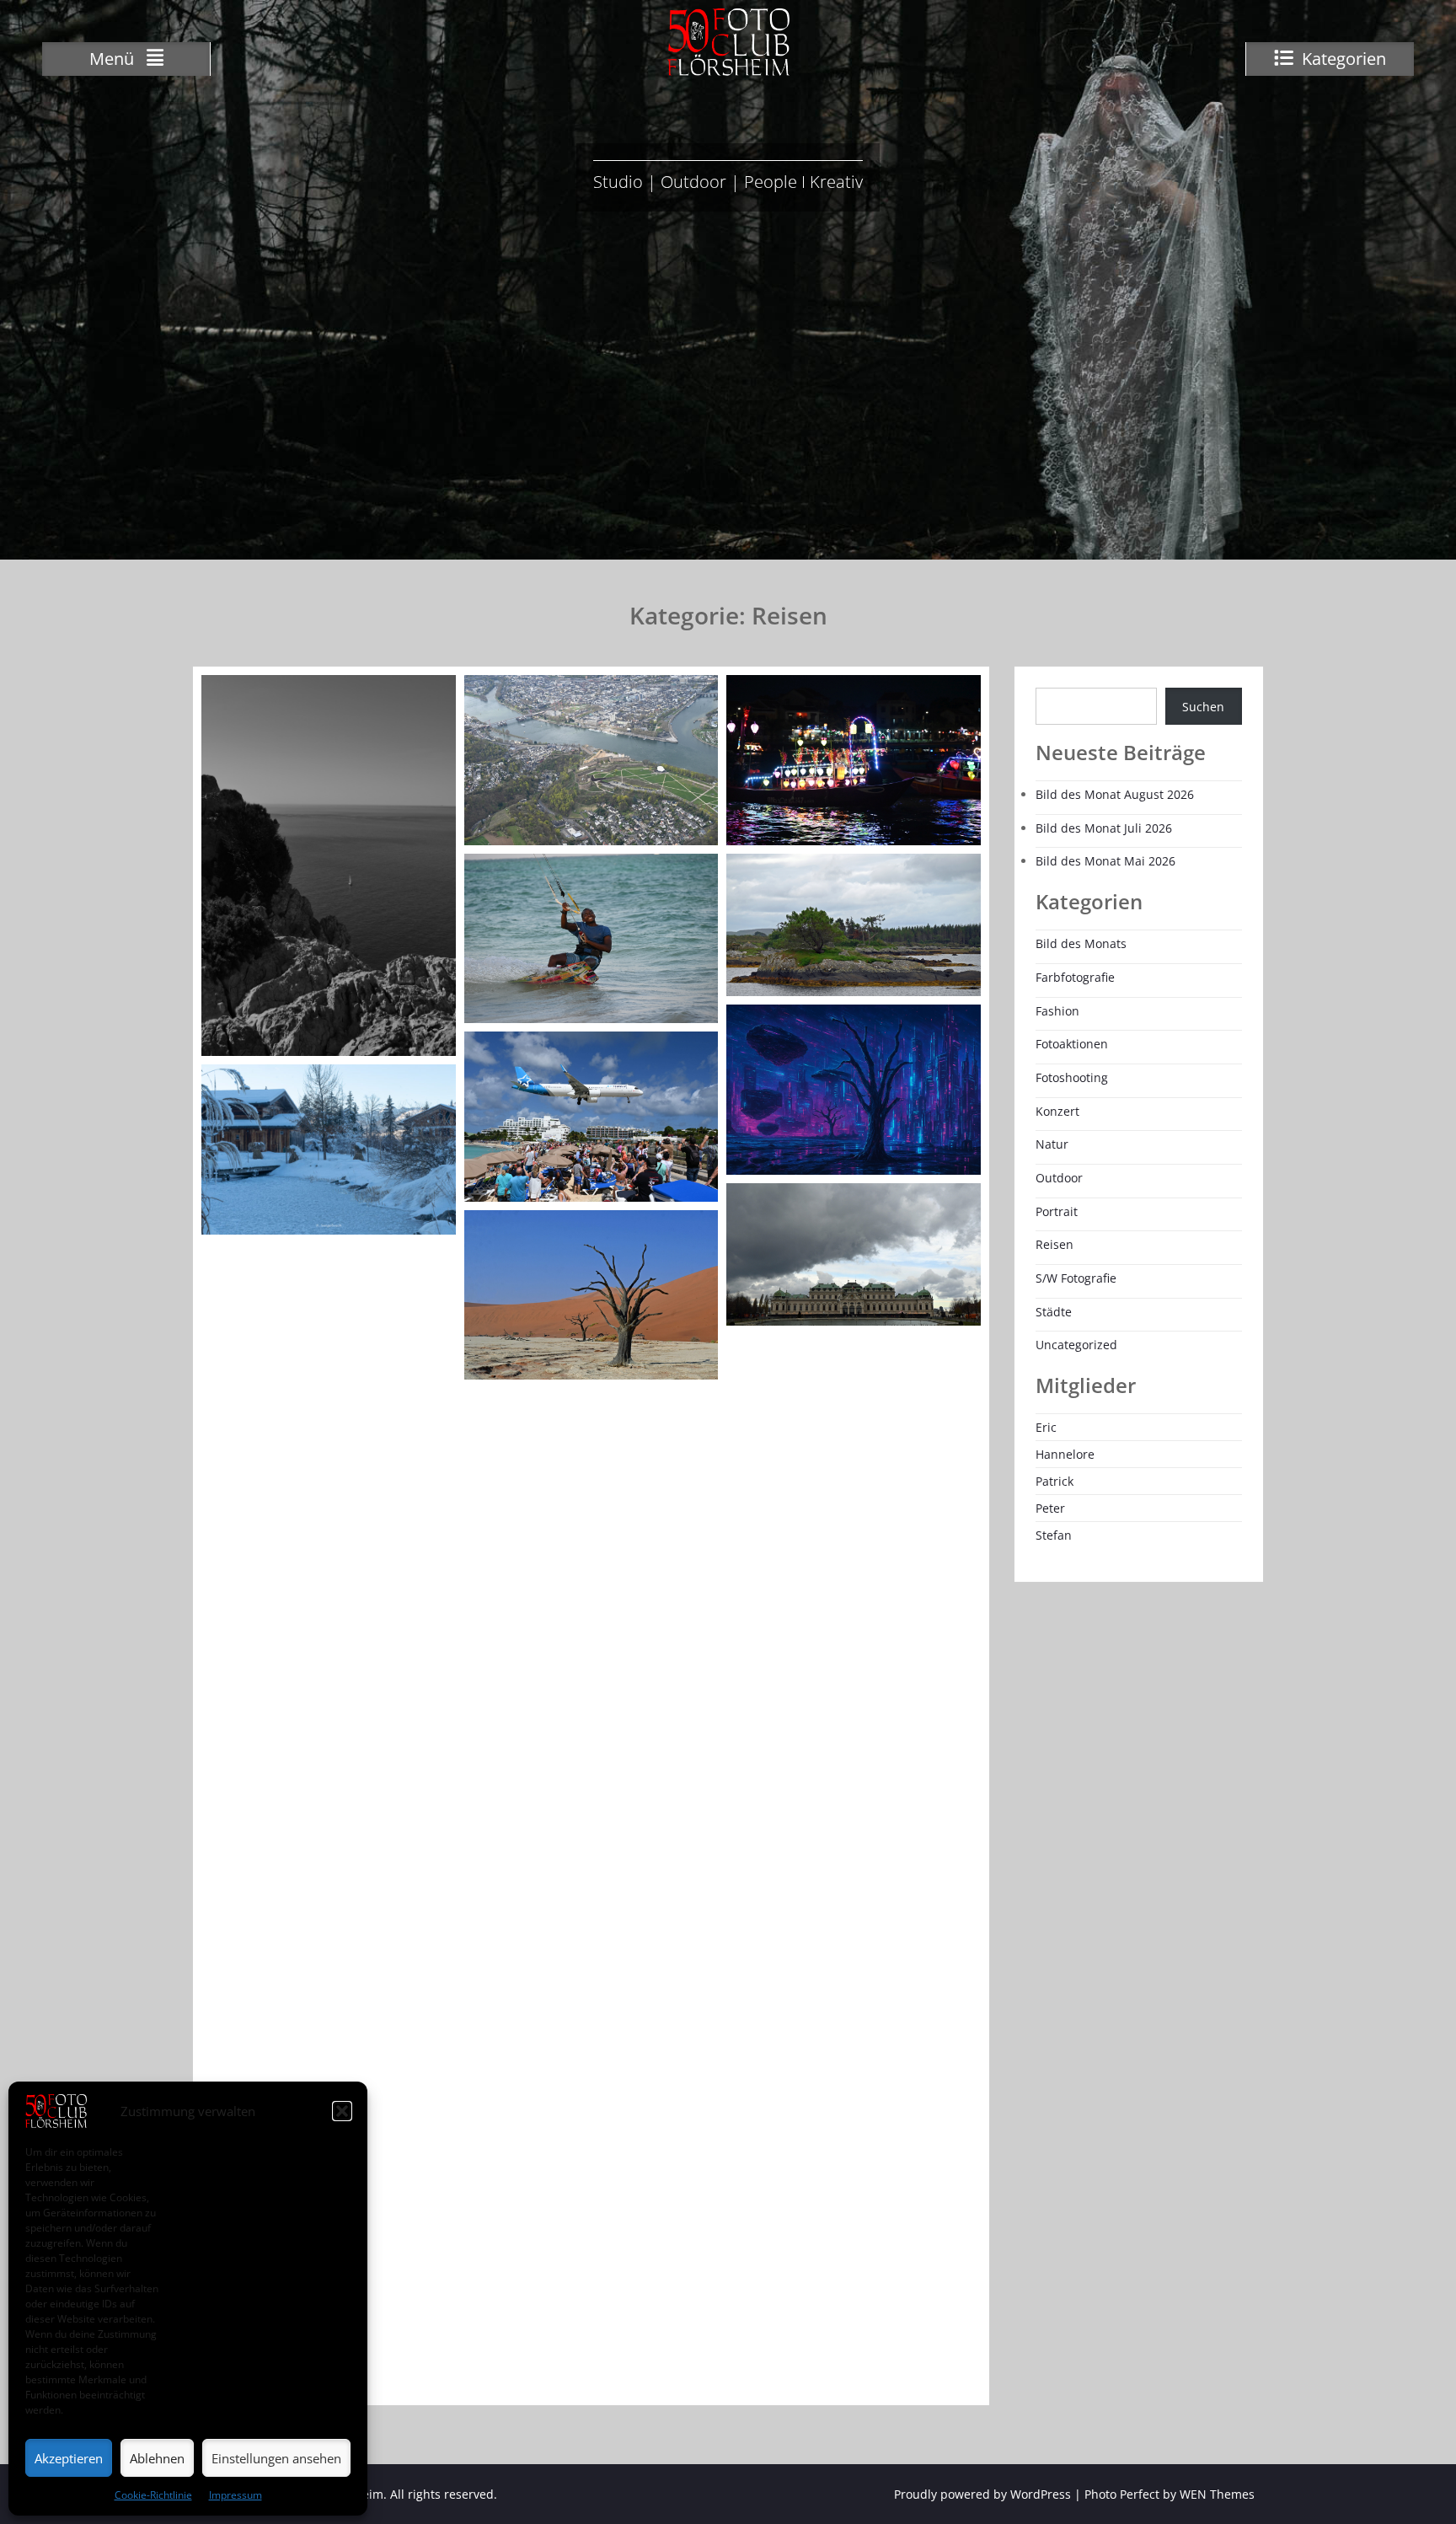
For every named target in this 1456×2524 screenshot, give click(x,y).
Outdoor (1059, 1178)
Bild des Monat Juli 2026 (1104, 828)
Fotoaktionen (1072, 1044)
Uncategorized (1076, 1345)
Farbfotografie (1075, 977)
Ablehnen (157, 2458)
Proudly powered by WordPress (982, 2494)
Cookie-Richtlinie (153, 2495)
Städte (1054, 1312)
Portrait (1057, 1211)
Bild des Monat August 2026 (1115, 794)
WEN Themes (1217, 2494)
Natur (1052, 1144)
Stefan (1054, 1535)
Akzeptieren (69, 2458)
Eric (1046, 1427)
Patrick (1055, 1481)
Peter (1050, 1508)
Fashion (1057, 1011)
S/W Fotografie (1076, 1278)
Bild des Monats (1081, 943)
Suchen (1203, 707)
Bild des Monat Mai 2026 (1105, 861)
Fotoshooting (1072, 1077)
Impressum (236, 2495)
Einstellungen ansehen (276, 2458)
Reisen (1055, 1244)
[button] (342, 2111)
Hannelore (1065, 1454)
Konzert (1057, 1111)
